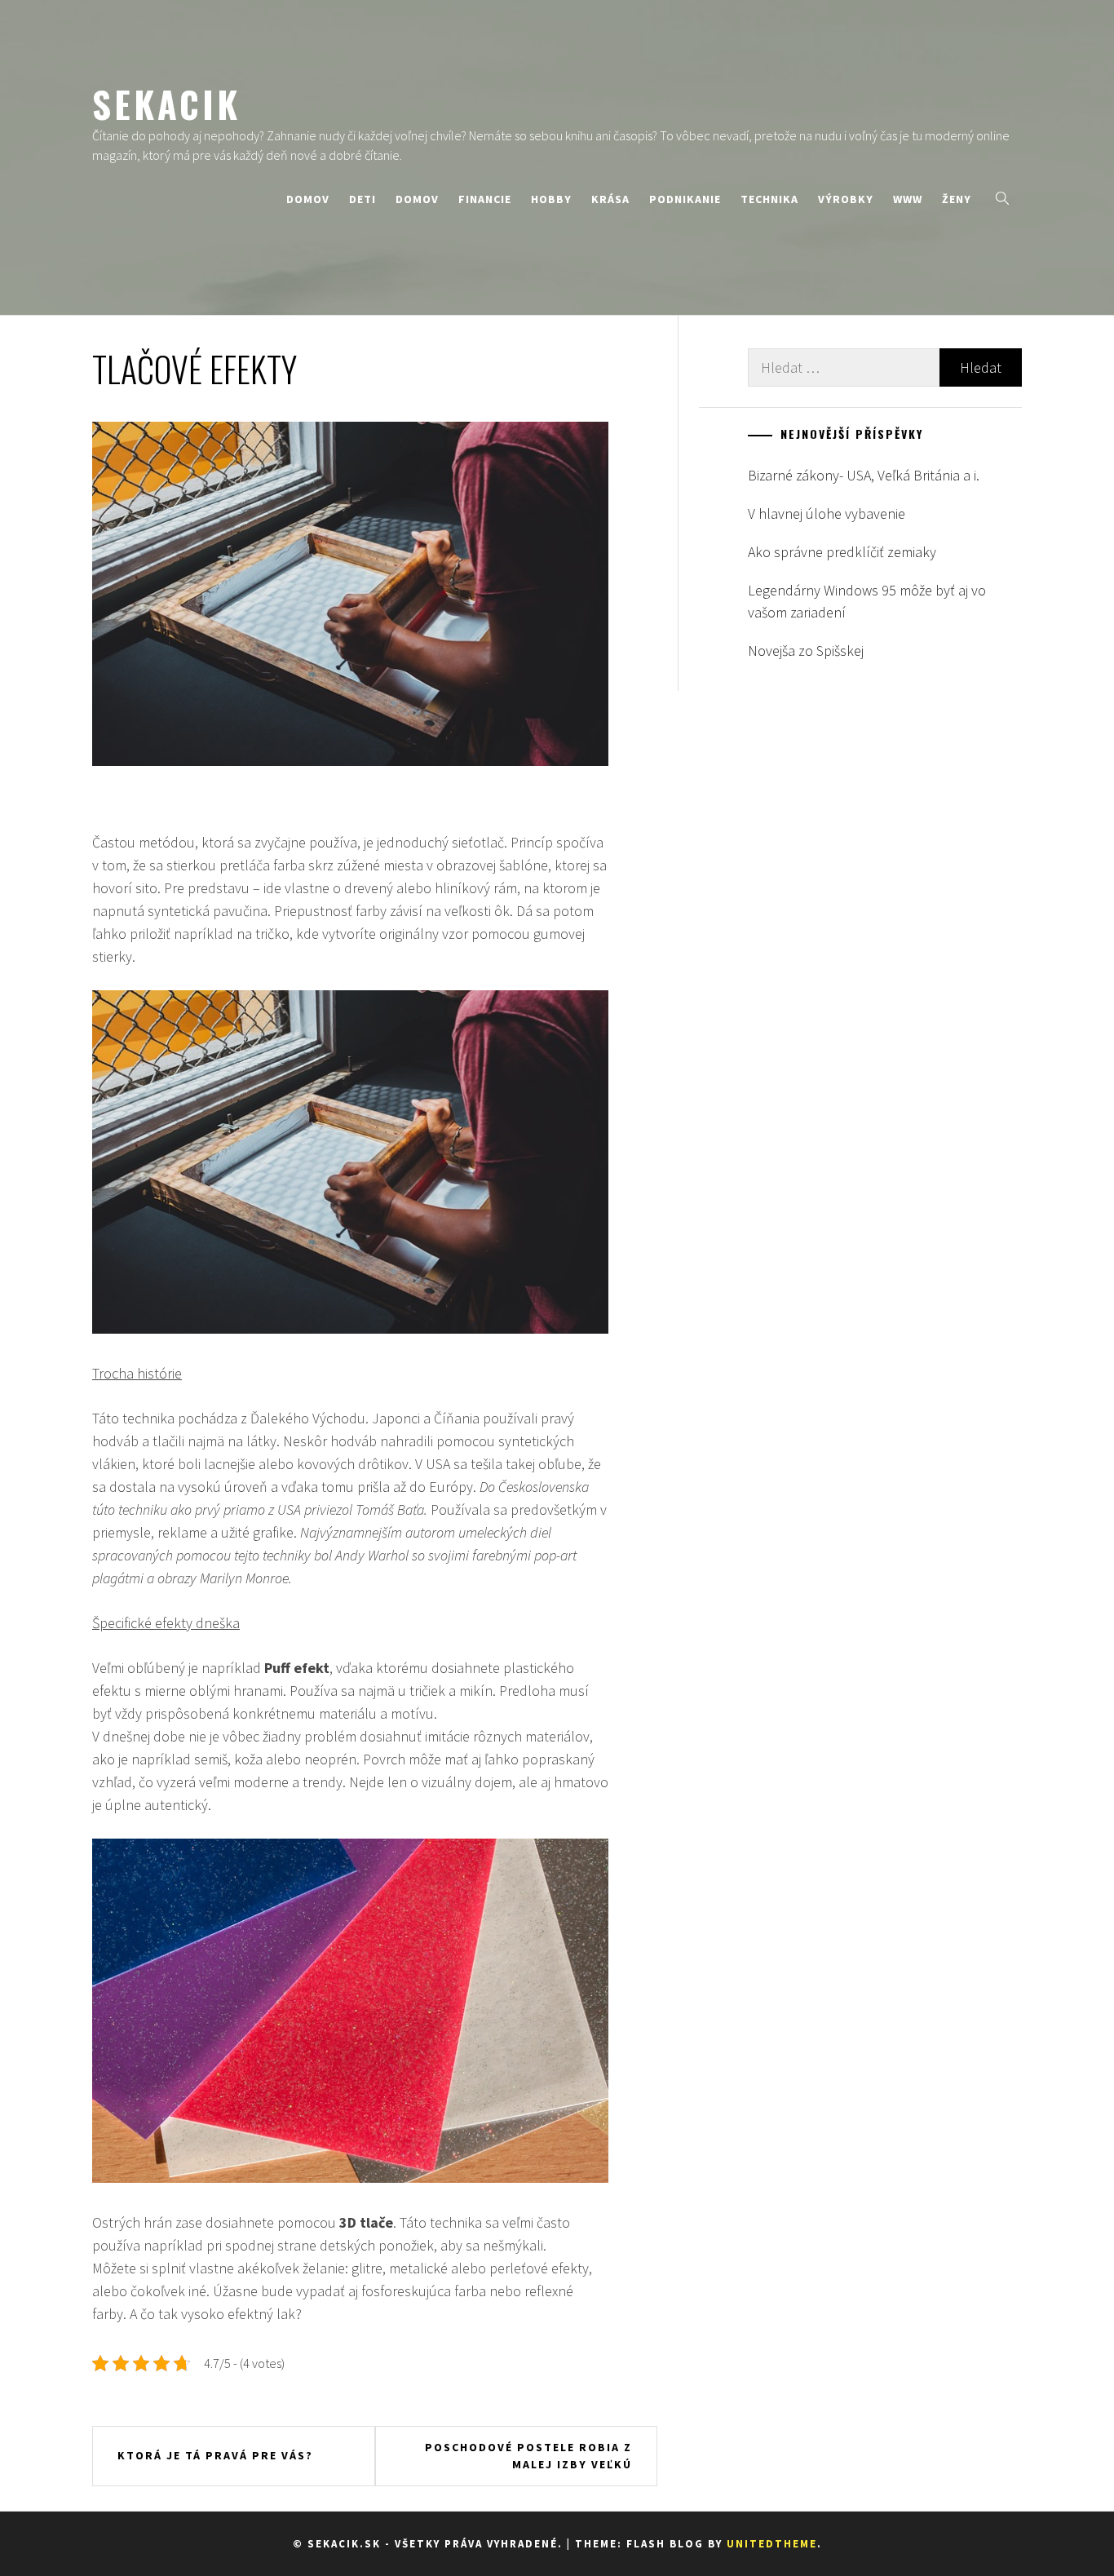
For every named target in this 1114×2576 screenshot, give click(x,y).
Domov (308, 199)
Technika (769, 199)
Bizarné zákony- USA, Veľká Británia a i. (864, 475)
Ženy (957, 199)
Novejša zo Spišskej (806, 651)
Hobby (551, 199)
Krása (610, 199)
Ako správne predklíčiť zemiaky (842, 552)
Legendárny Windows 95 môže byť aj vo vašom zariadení (867, 601)
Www (908, 199)
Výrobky (846, 199)
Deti (362, 199)
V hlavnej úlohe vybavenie (827, 513)
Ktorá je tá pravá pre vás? (215, 2455)
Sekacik (166, 104)
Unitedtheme (772, 2544)
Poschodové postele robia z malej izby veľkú (528, 2456)
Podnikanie (685, 199)
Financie (485, 199)
